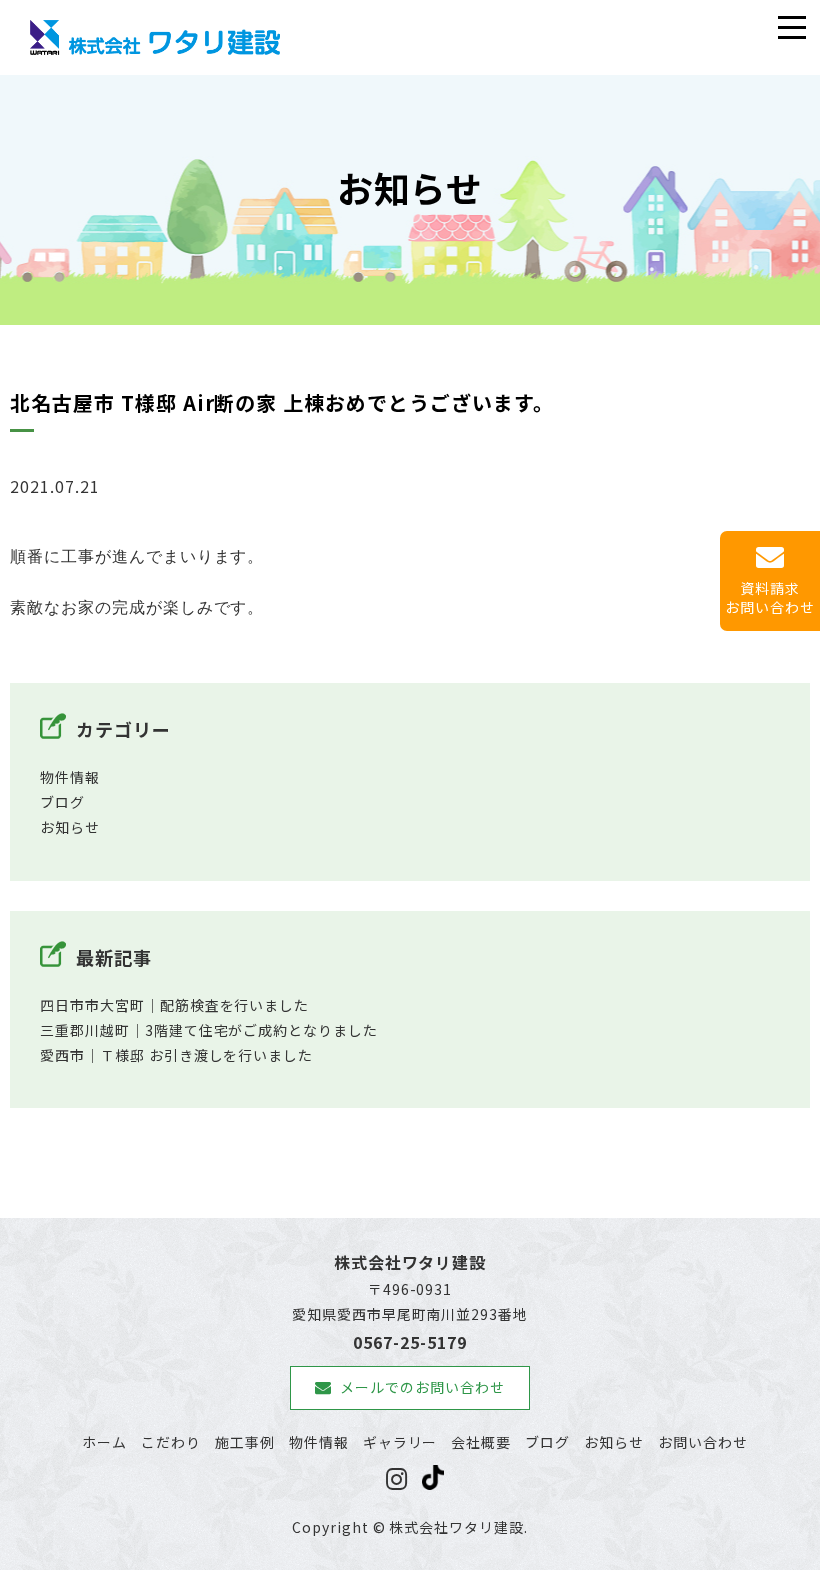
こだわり (171, 1442)
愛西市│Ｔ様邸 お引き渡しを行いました (176, 1055)
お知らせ (70, 827)
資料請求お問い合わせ (770, 598)
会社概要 (481, 1442)
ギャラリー (400, 1442)
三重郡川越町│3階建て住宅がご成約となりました (209, 1030)
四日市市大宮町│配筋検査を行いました (174, 1005)
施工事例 (245, 1442)
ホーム (104, 1442)
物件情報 (70, 777)
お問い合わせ (703, 1442)
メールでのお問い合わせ (422, 1387)
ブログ (62, 802)
